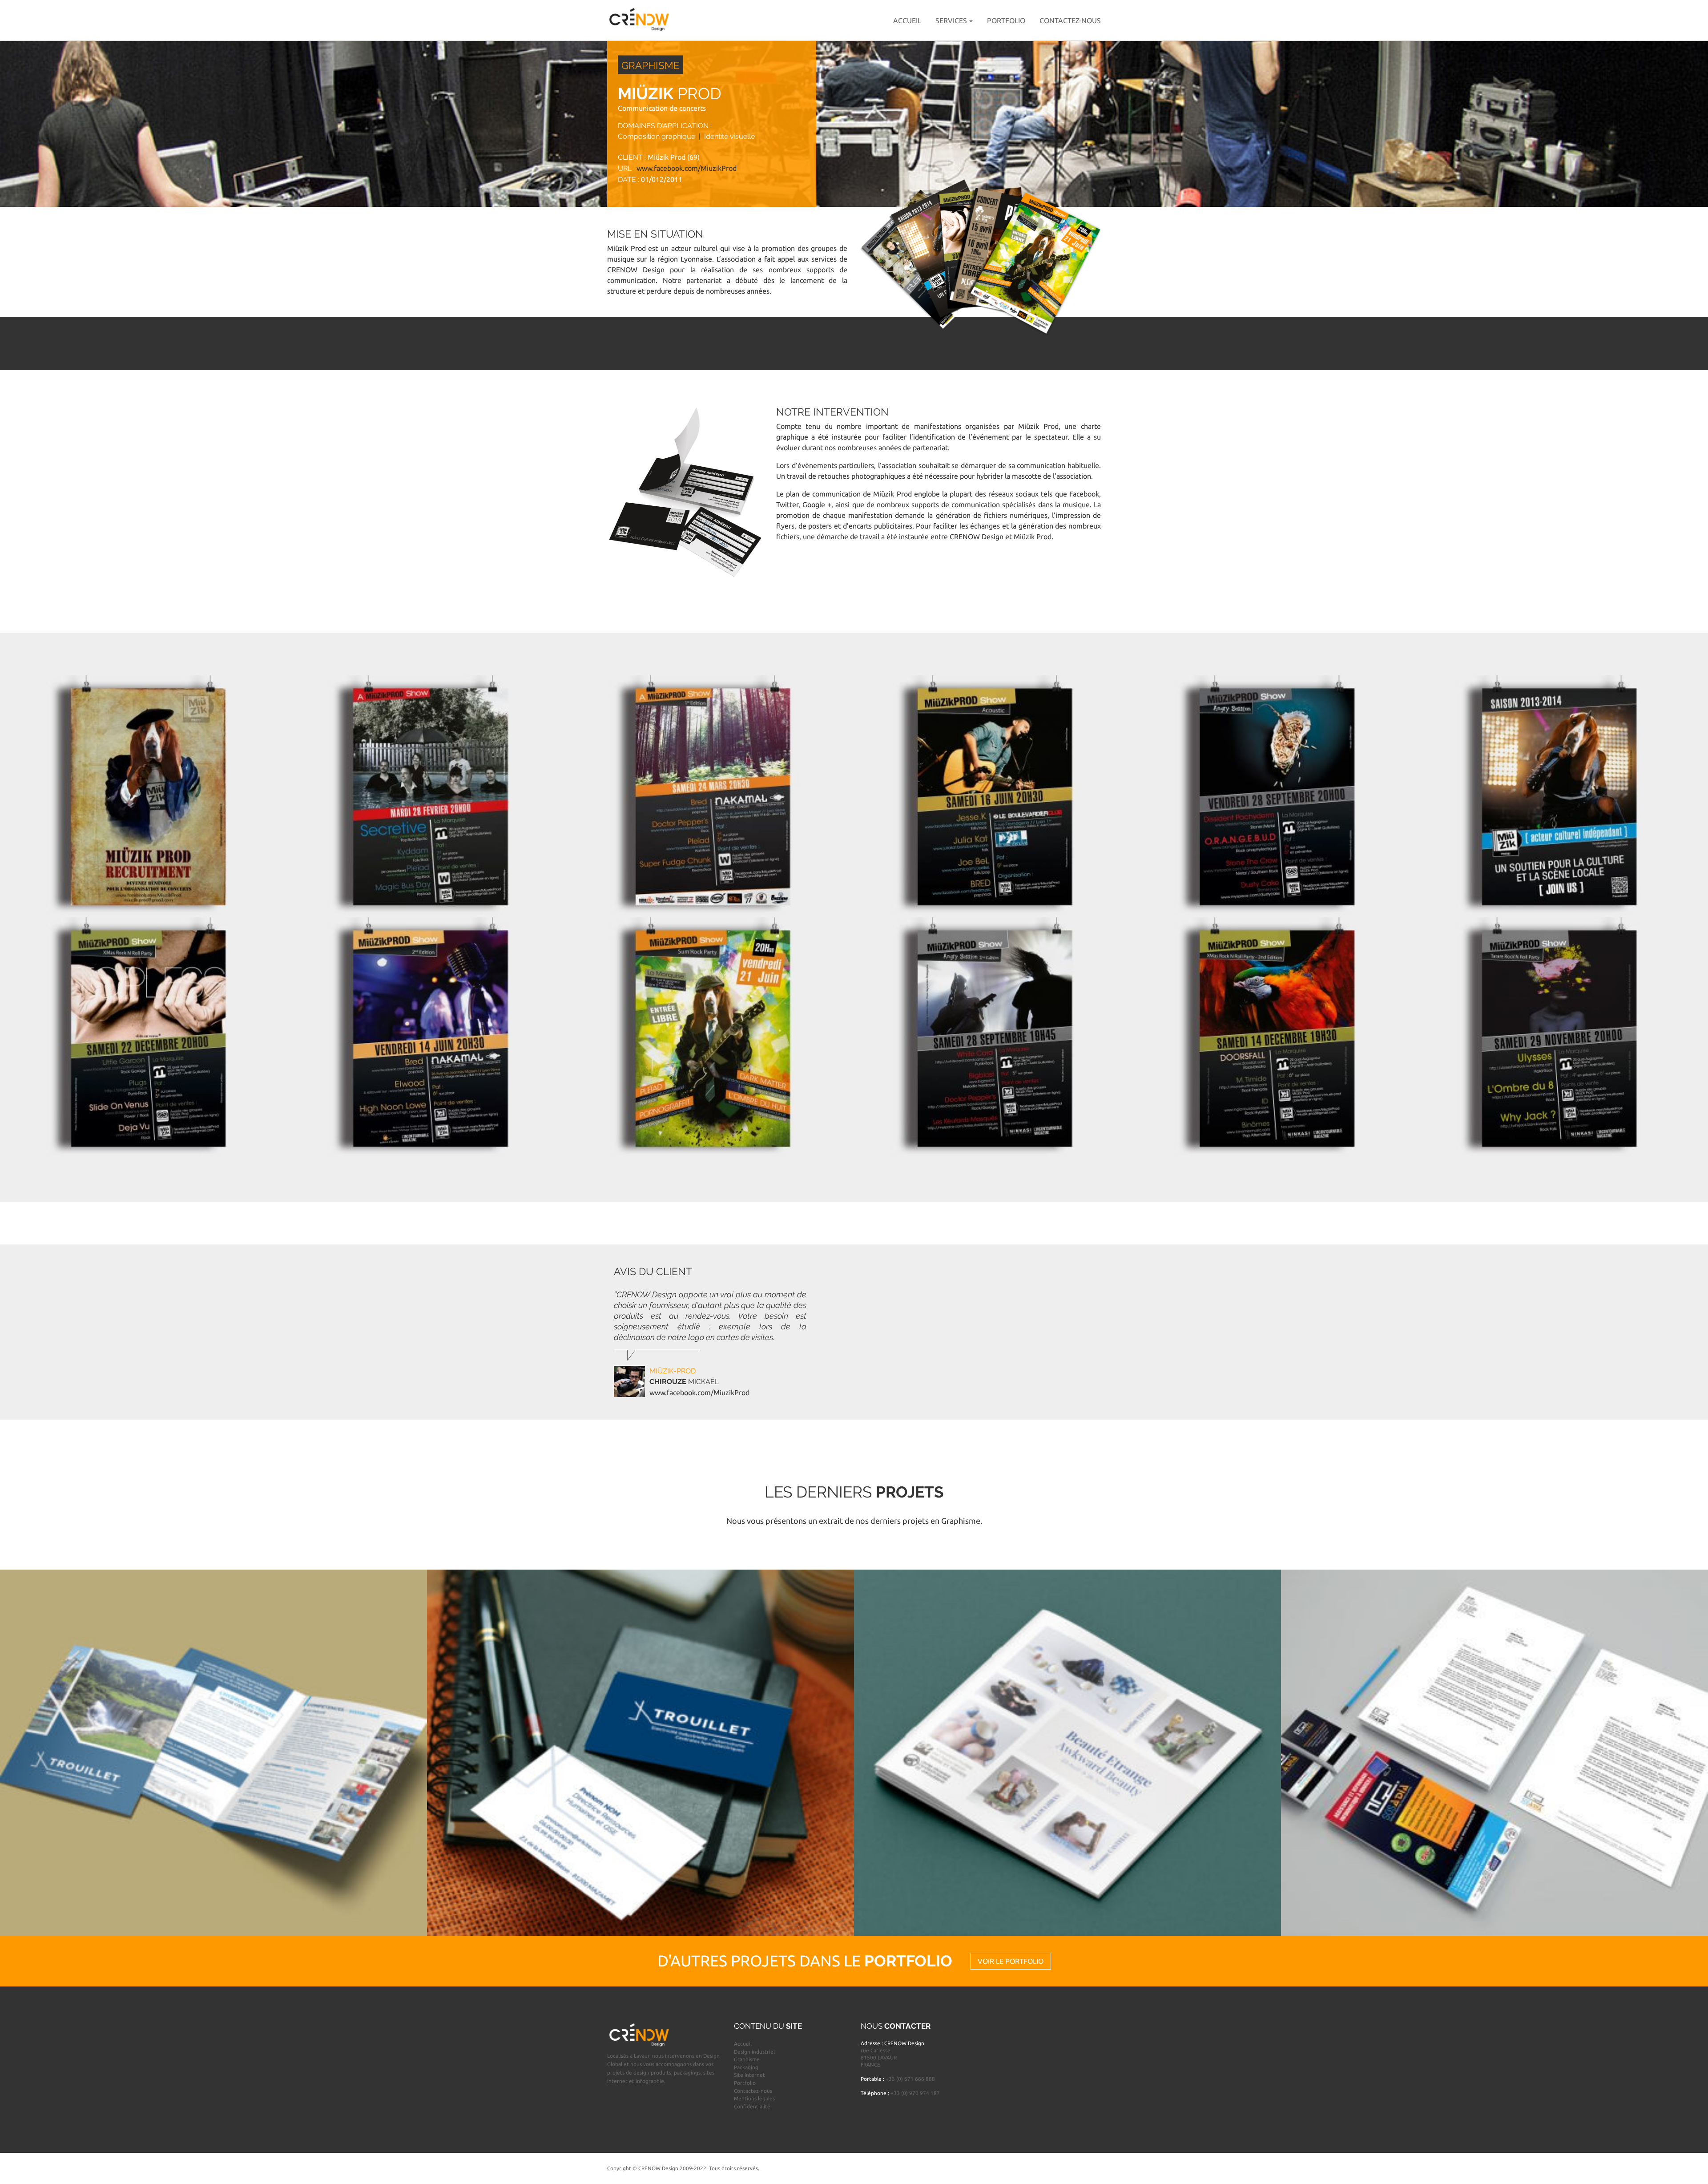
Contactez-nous (1070, 20)
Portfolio (1006, 20)
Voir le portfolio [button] (1011, 1961)
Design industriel (754, 2052)
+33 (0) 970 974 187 (915, 2093)
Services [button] (951, 20)
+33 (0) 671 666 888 (910, 2079)
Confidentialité (752, 2106)
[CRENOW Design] (639, 20)
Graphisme (747, 2059)
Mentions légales (754, 2098)
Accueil (907, 20)
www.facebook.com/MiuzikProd (687, 168)
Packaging (746, 2067)
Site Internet (749, 2075)
